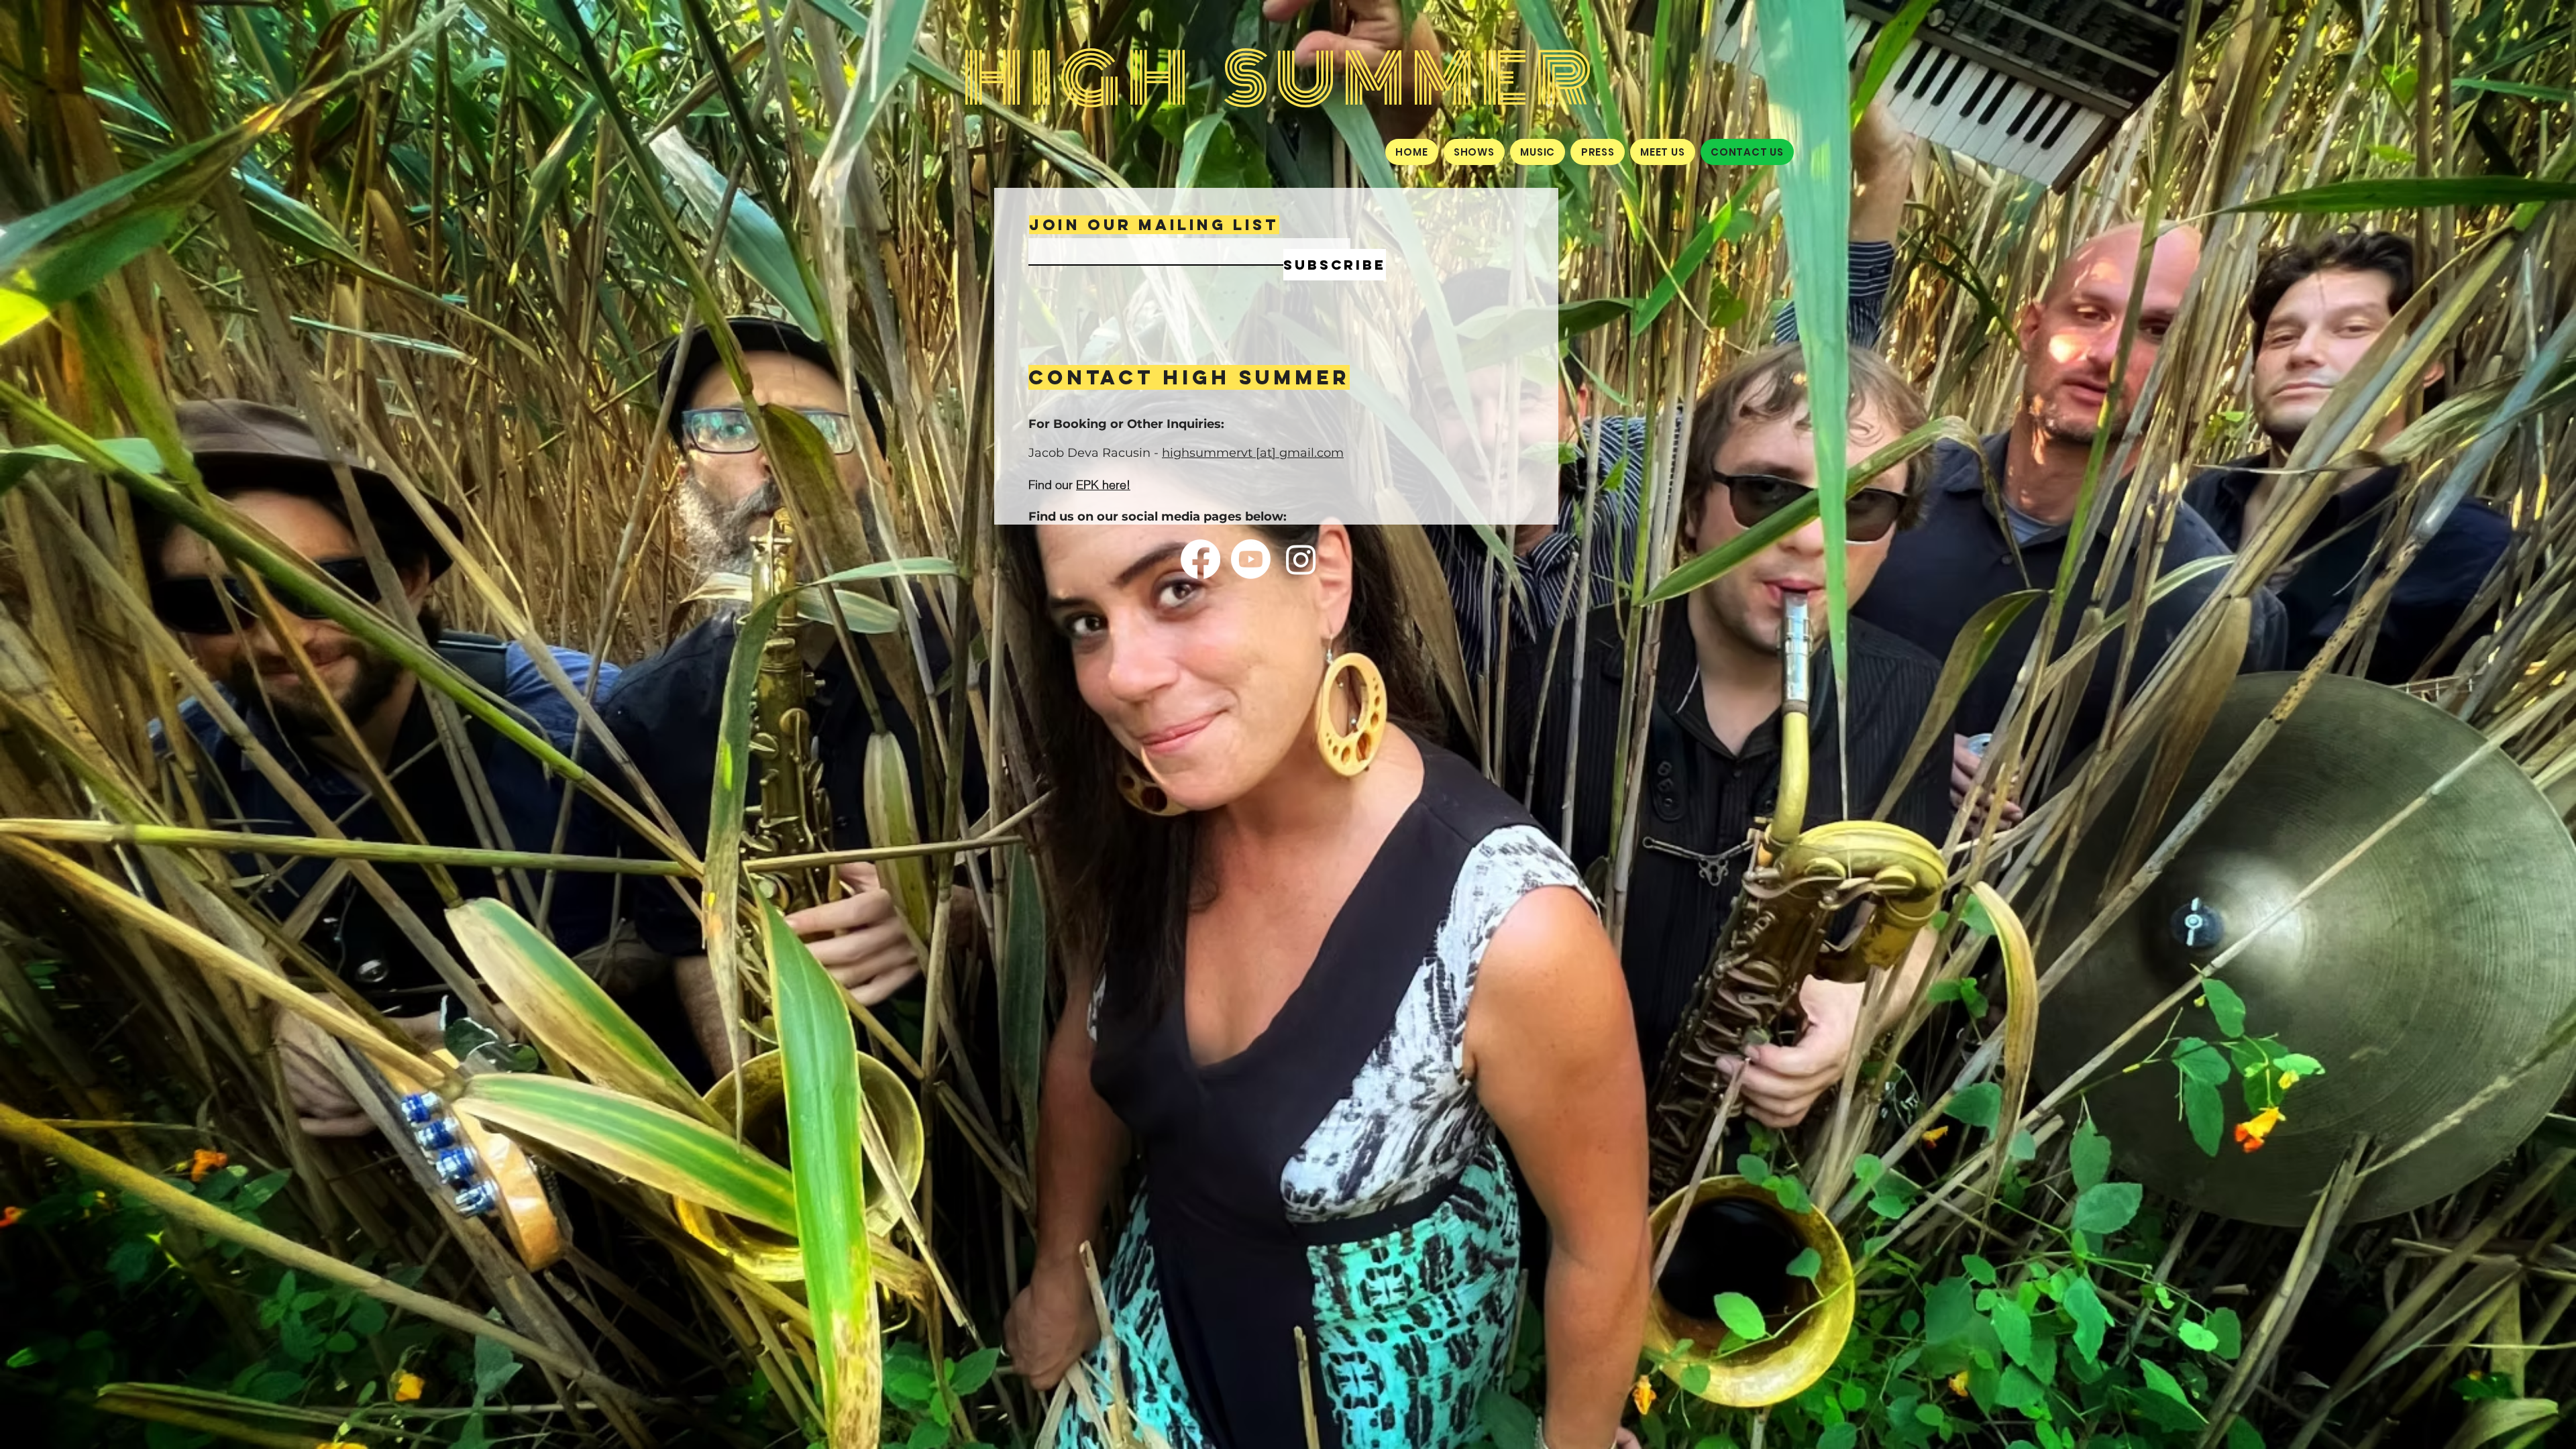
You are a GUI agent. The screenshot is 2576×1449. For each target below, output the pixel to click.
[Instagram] (1301, 559)
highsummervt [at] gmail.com (1253, 453)
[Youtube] (1251, 559)
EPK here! (1103, 485)
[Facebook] (1200, 559)
